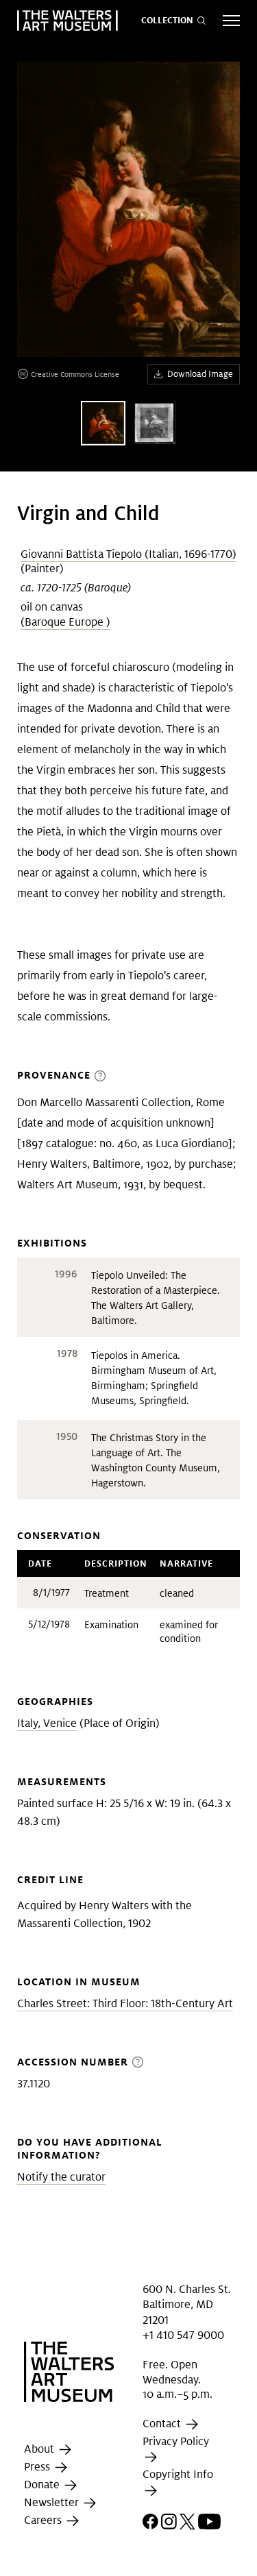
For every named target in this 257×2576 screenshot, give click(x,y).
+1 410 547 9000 (183, 2335)
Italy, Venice (47, 1723)
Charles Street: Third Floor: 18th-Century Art (125, 2003)
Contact (163, 2424)
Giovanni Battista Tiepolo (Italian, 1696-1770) (128, 554)
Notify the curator (61, 2177)
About (40, 2449)
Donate (43, 2485)
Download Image (200, 374)
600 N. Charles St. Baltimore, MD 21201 (187, 2305)
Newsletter (53, 2502)
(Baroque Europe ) (65, 622)
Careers (44, 2520)
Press (38, 2467)
